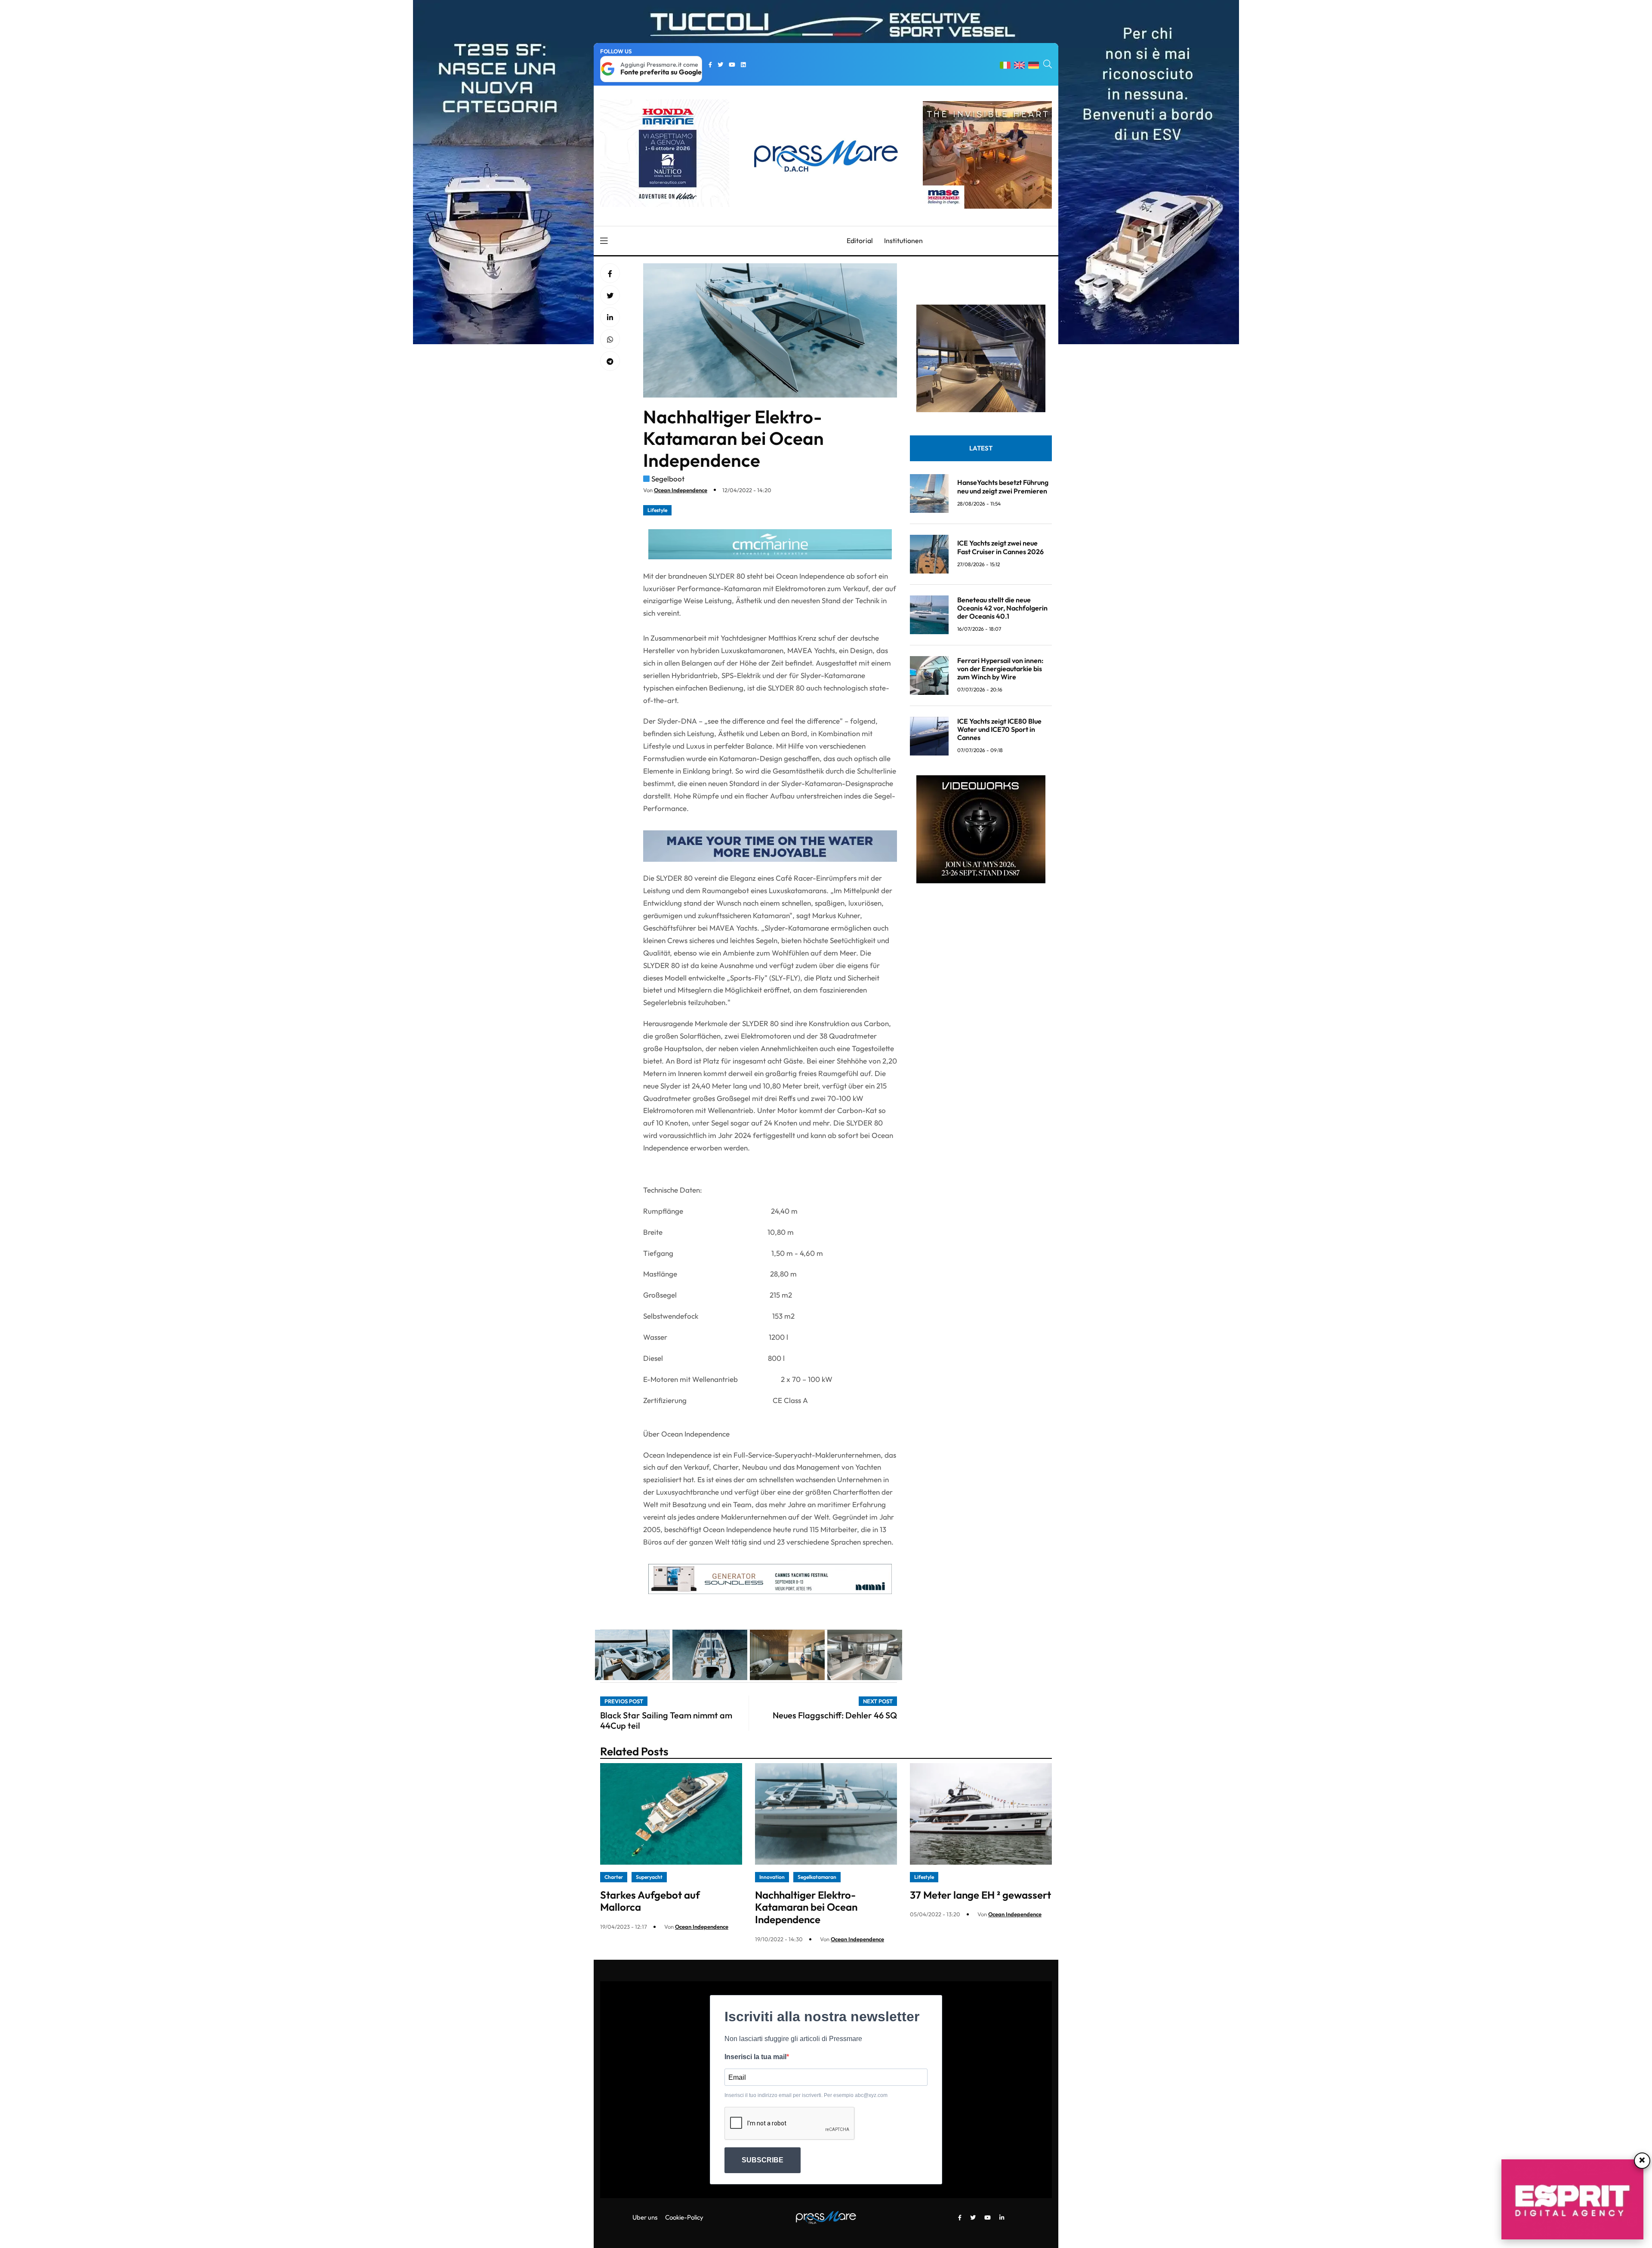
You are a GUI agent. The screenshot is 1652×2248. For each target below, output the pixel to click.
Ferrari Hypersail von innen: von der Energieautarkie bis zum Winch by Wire (1000, 669)
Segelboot (668, 479)
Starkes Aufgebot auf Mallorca (650, 1901)
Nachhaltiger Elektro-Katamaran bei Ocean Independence (806, 1907)
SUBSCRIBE (763, 2160)
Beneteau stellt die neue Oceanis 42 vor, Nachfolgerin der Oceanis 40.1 (1002, 608)
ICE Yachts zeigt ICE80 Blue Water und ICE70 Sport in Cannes (999, 729)
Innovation (772, 1877)
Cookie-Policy (684, 2217)
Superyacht (649, 1877)
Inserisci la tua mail (755, 2057)
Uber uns (645, 2217)
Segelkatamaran (817, 1877)
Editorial (860, 241)
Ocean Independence (681, 490)
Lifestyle (657, 510)
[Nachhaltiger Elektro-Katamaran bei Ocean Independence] (610, 318)
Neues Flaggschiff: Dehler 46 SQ (835, 1715)
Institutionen (903, 241)
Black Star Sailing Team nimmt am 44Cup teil (666, 1720)
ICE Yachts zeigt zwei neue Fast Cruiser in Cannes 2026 (1000, 547)
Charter (614, 1877)
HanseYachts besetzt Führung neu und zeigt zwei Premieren (1003, 486)
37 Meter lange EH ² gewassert (980, 1895)
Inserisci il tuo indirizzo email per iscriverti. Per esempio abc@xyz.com (806, 2095)
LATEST (981, 448)
